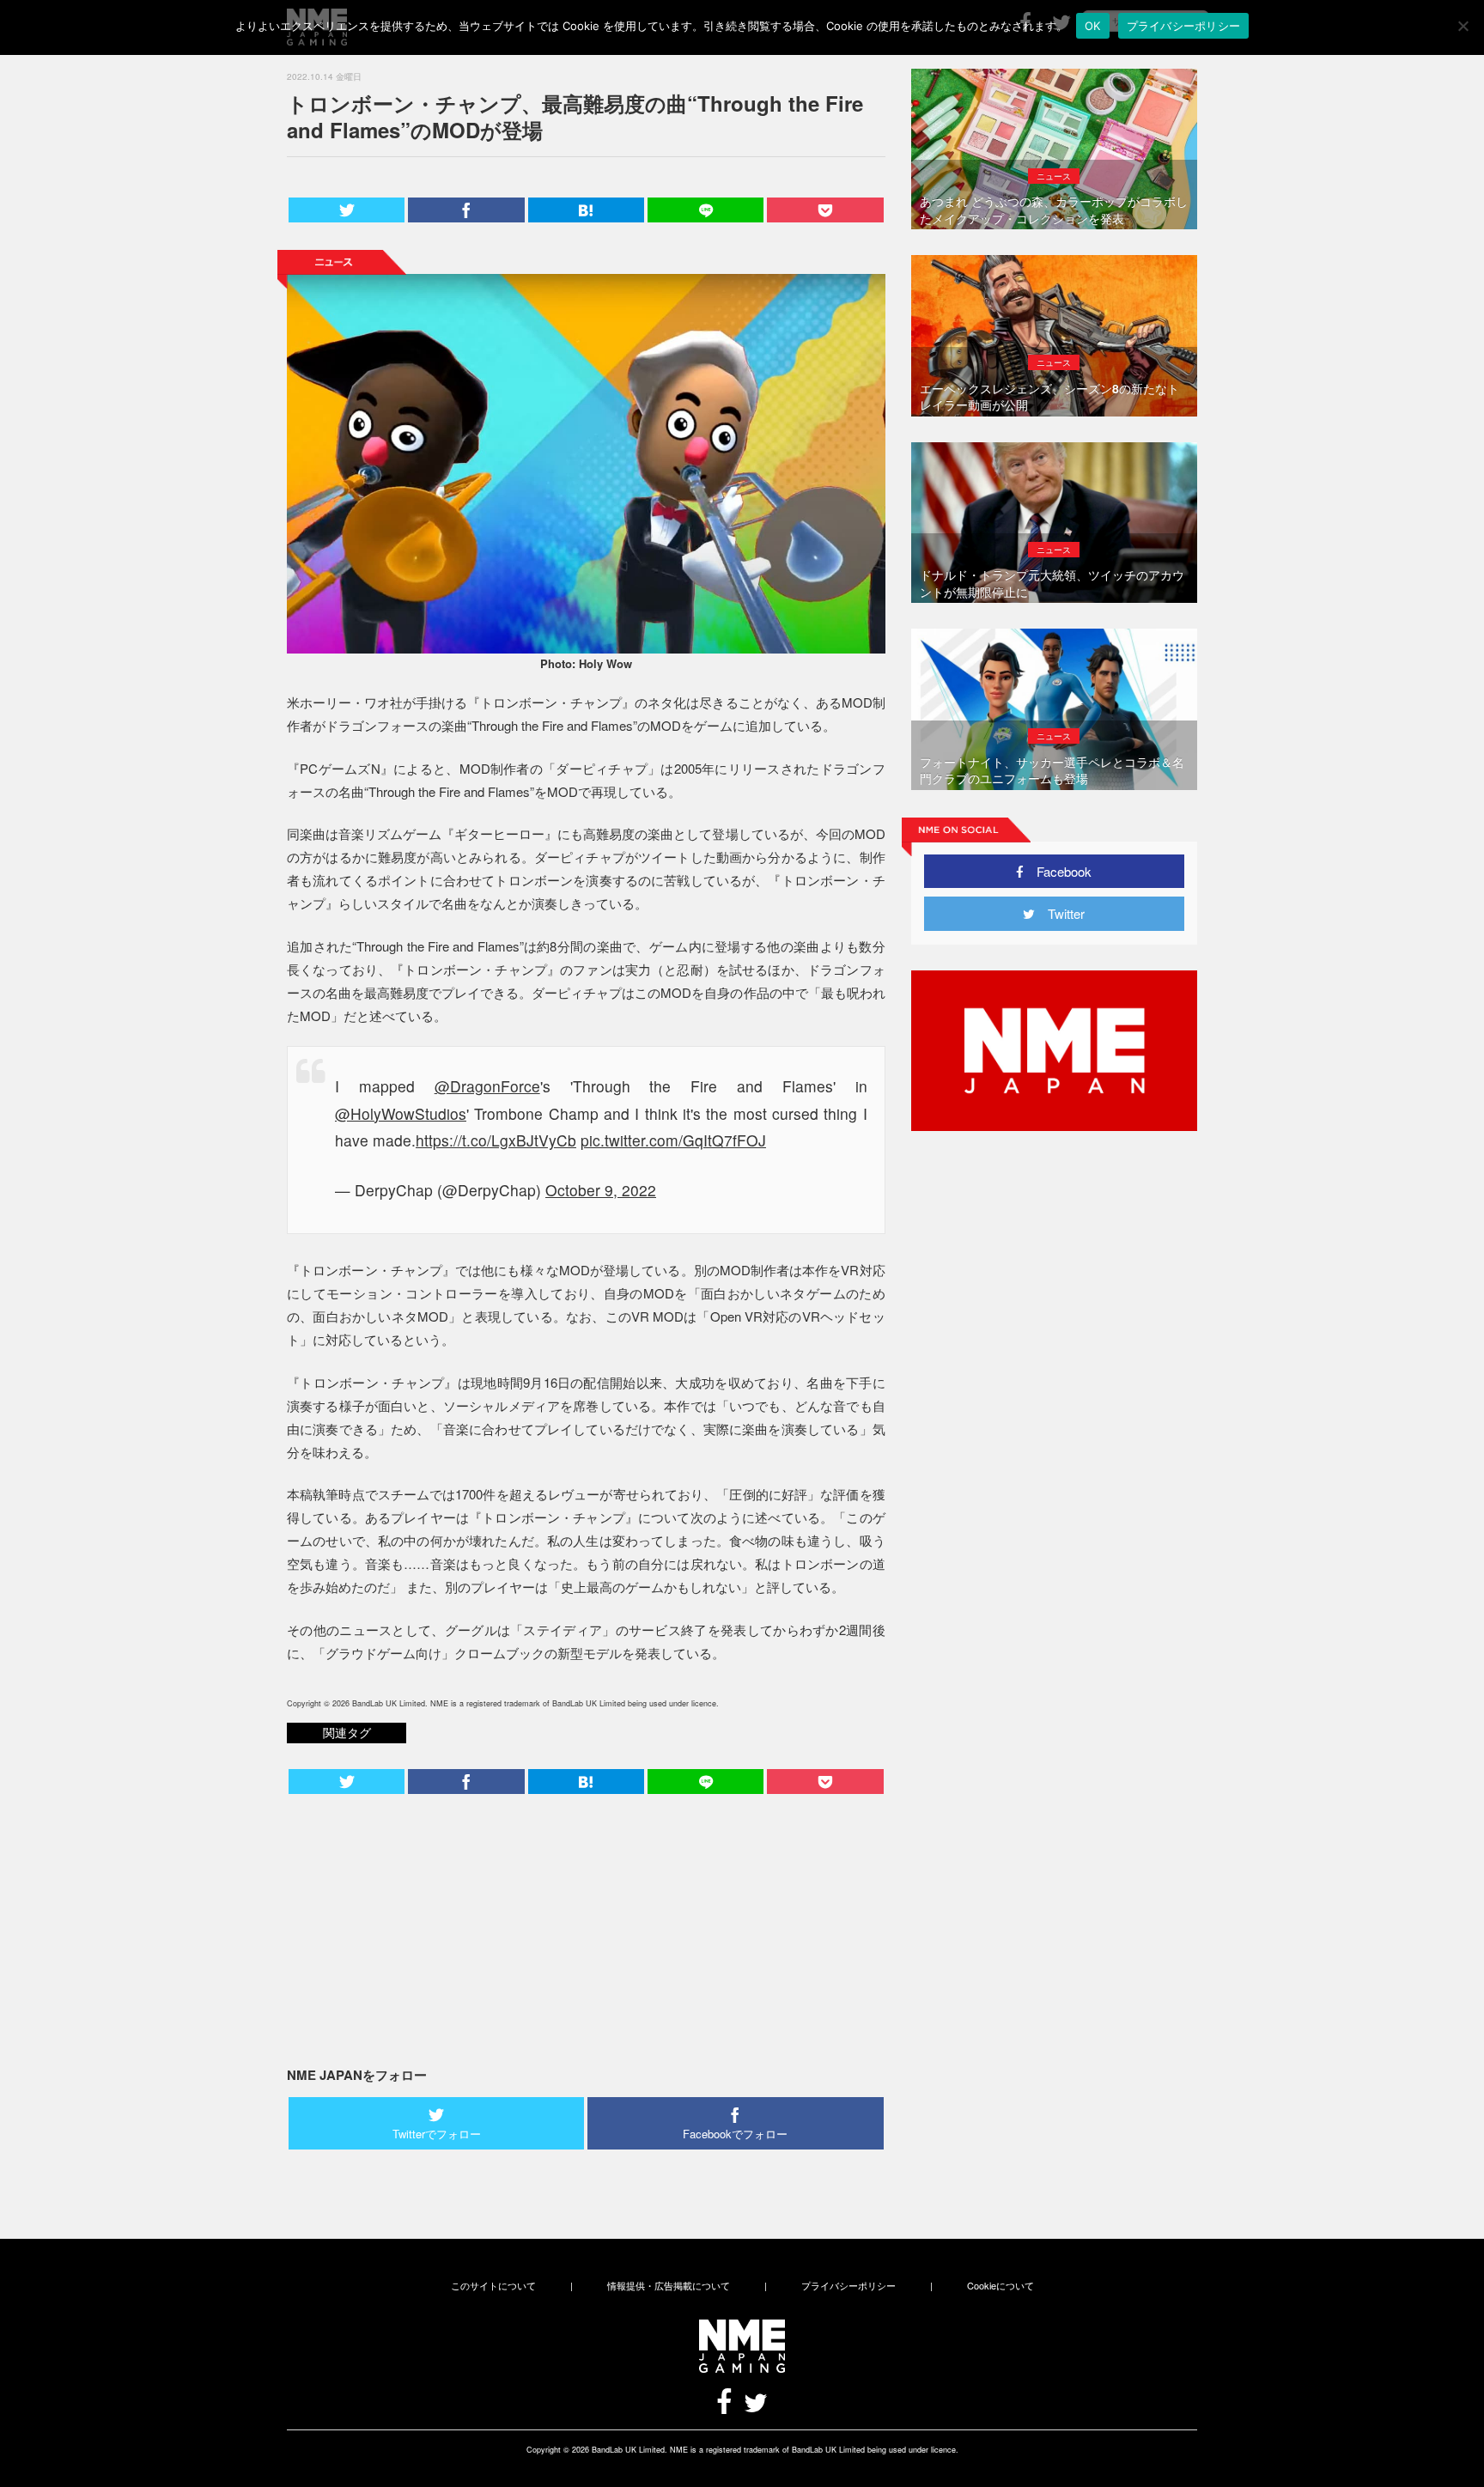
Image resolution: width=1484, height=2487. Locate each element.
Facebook (1058, 871)
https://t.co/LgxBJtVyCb (496, 1140)
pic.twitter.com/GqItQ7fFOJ (673, 1140)
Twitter (1060, 913)
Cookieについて (1000, 2285)
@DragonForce (487, 1086)
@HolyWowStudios (401, 1113)
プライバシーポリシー (848, 2285)
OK (1093, 26)
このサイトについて (493, 2285)
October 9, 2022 (601, 1190)
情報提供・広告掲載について (669, 2285)
